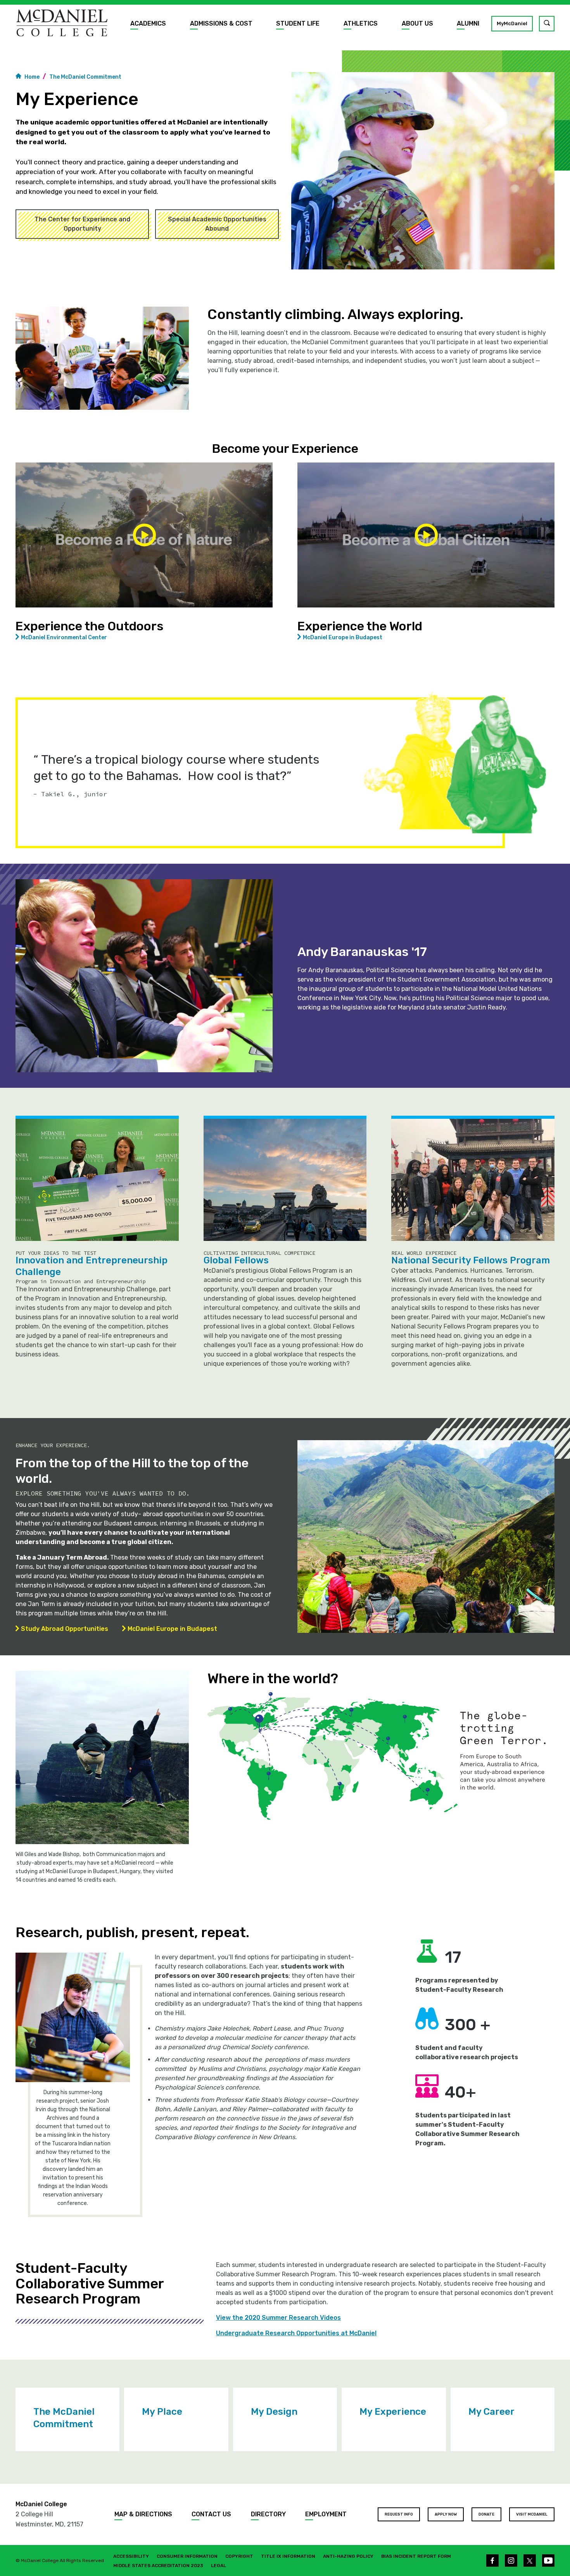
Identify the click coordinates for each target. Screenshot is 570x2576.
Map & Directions (143, 2514)
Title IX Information (288, 2556)
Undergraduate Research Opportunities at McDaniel (296, 2333)
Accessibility (131, 2556)
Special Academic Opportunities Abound (217, 224)
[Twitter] (530, 2560)
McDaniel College (41, 2504)
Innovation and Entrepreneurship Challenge (92, 1266)
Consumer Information (187, 2556)
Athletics (361, 23)
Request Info (399, 2514)
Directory (268, 2514)
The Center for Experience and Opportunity (82, 224)
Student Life (298, 23)
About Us (417, 23)
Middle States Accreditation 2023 (158, 2566)
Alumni (468, 23)
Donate (486, 2514)
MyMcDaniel (512, 23)
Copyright (239, 2556)
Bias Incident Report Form (416, 2556)
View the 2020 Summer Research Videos (278, 2318)
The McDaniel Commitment (85, 77)
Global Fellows (236, 1260)
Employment (326, 2514)
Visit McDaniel (532, 2514)
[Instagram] (511, 2560)
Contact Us (211, 2514)
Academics (148, 23)
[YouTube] (548, 2560)
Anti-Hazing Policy (348, 2556)
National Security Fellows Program (471, 1260)
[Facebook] (492, 2560)
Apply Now (446, 2514)
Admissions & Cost (221, 23)
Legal (218, 2566)
